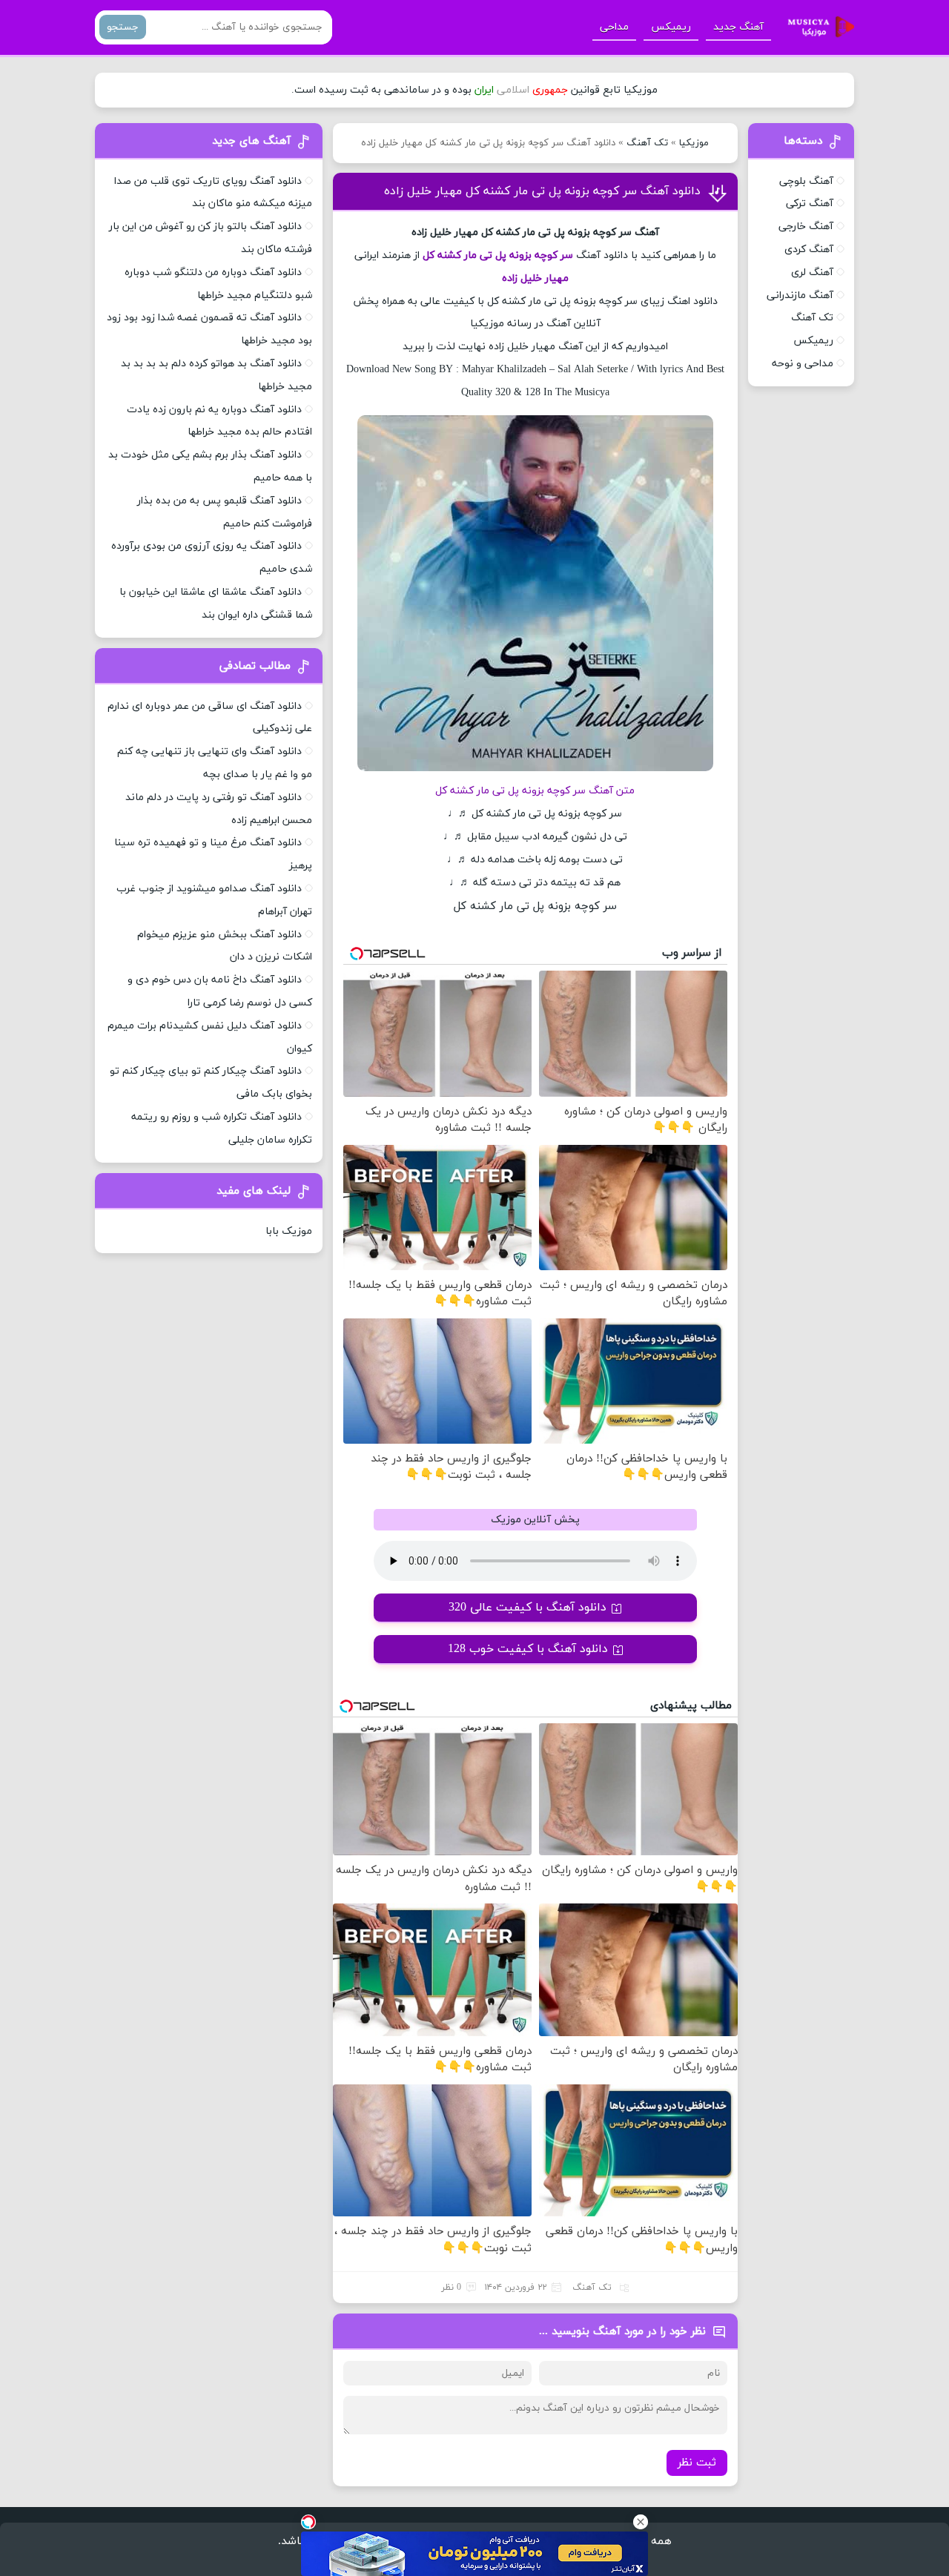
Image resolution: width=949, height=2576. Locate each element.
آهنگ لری (812, 273)
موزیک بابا (289, 1231)
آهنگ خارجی (806, 227)
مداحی (614, 27)
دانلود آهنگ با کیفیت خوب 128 (528, 1649)
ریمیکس (671, 27)
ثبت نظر (697, 2463)
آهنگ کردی (809, 250)
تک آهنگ (647, 143)
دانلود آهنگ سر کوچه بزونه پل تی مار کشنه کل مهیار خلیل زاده (542, 191)
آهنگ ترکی (810, 204)
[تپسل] (308, 2522)
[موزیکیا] (817, 27)
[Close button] (641, 2522)
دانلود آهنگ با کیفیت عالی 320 (528, 1608)
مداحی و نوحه (803, 364)
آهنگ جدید (738, 27)
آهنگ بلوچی (806, 181)
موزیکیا (694, 143)
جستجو (123, 27)
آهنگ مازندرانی (800, 295)
